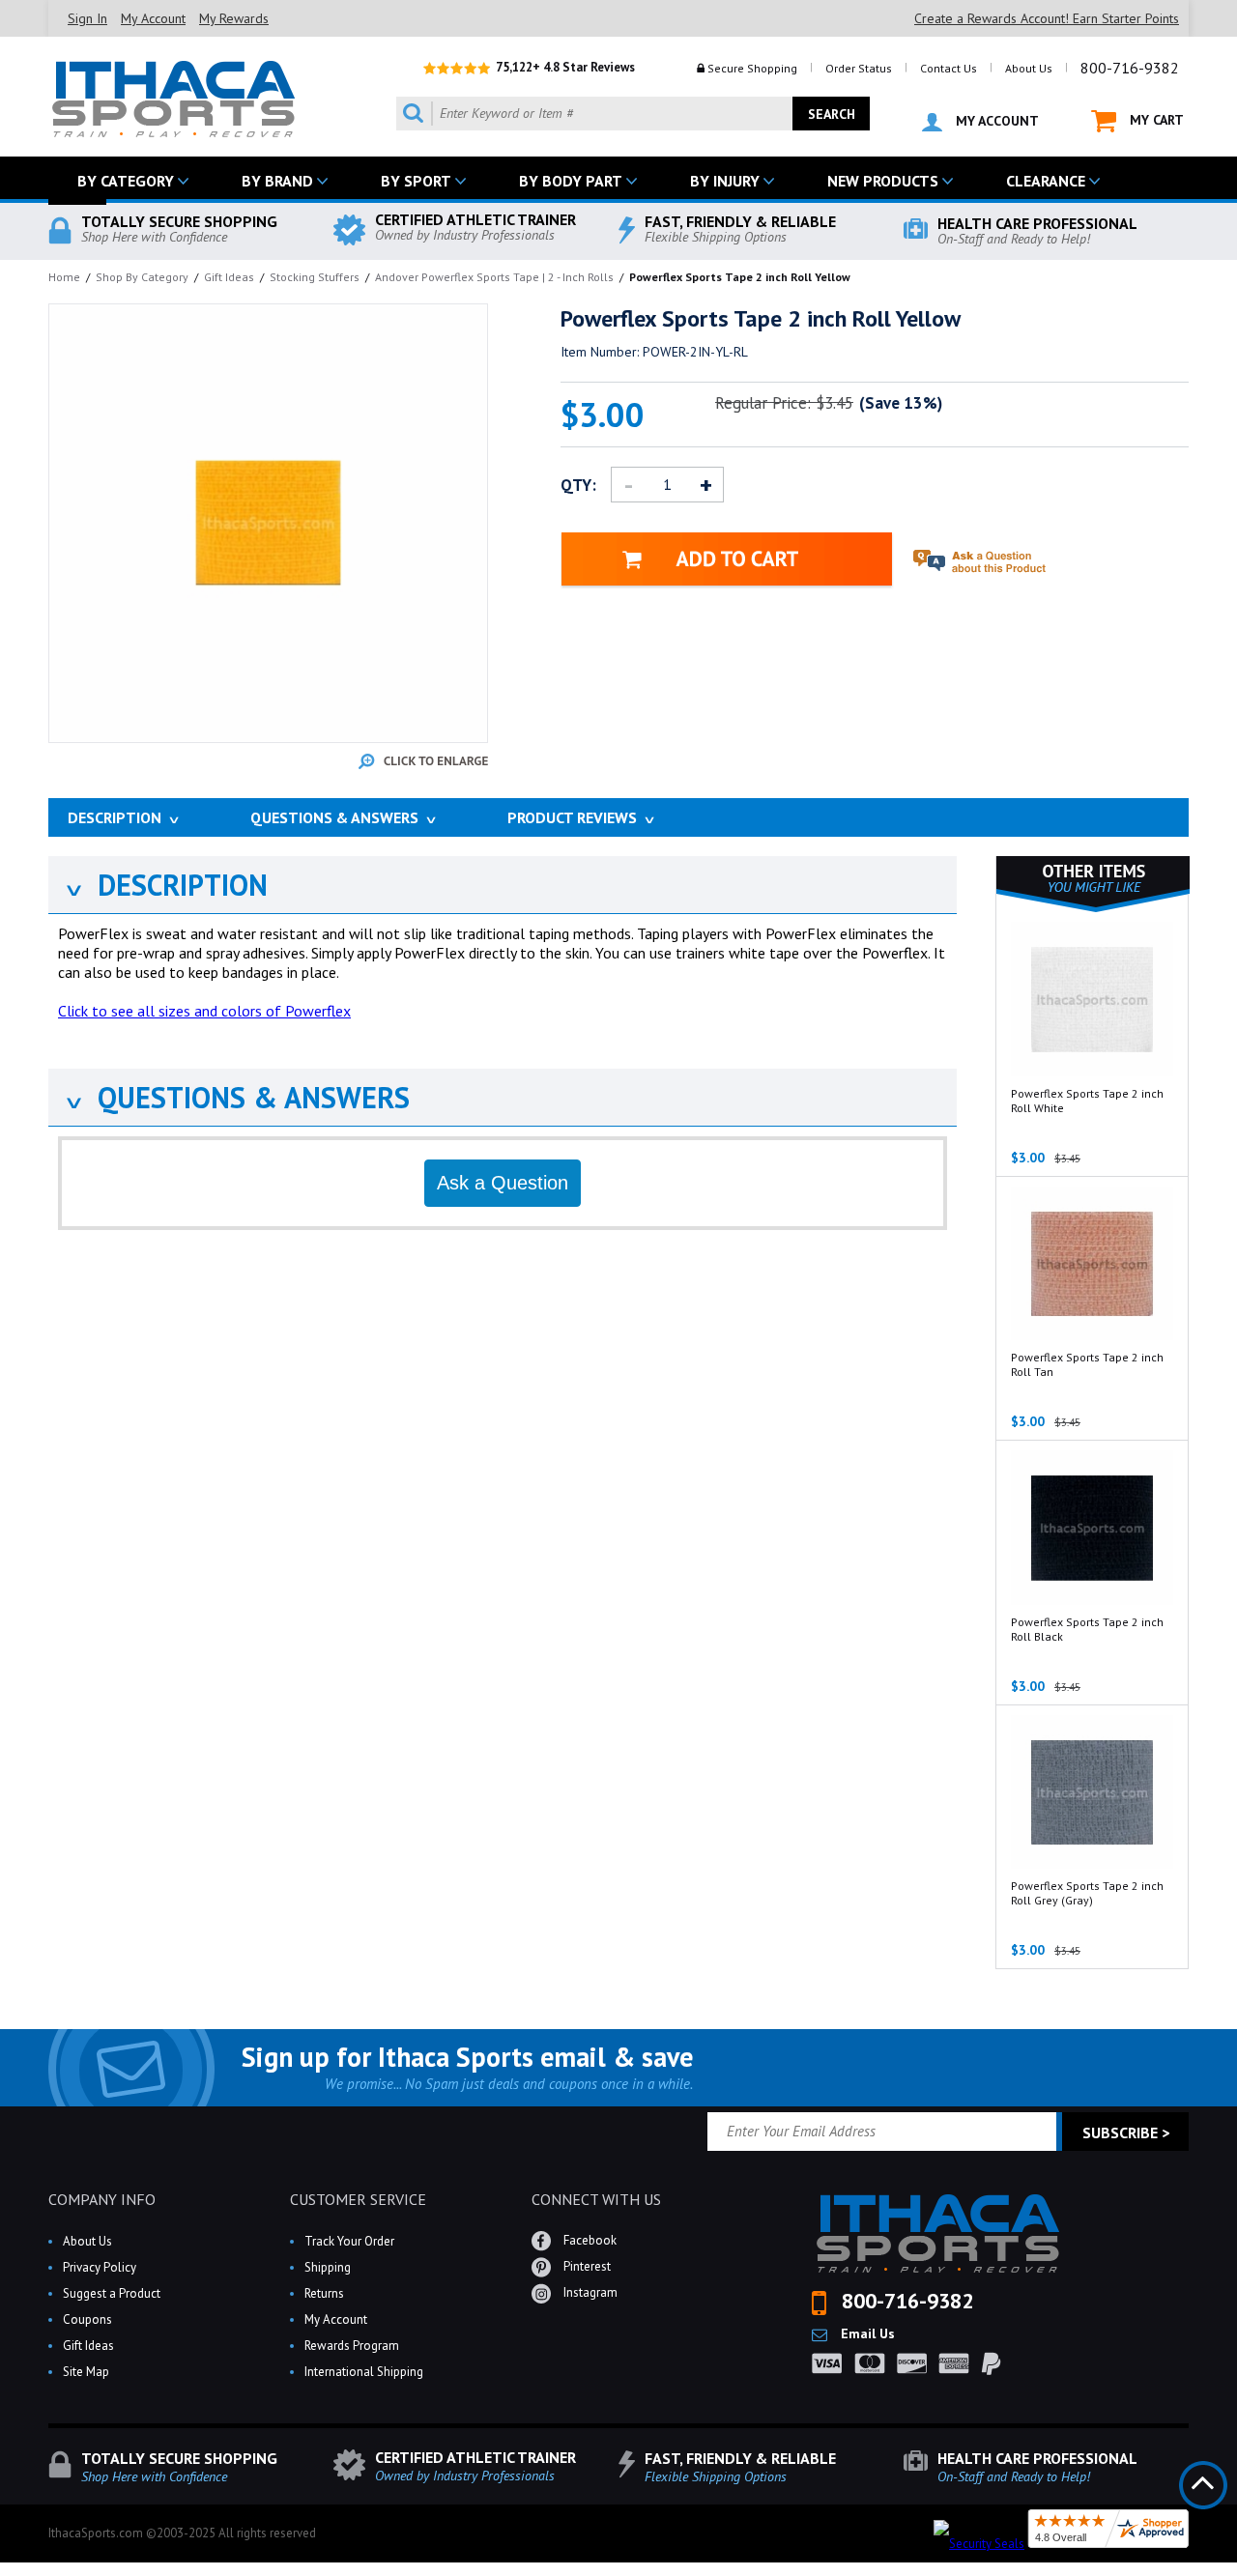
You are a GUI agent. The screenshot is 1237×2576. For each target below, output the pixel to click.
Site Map (86, 2372)
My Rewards (234, 18)
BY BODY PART (571, 181)
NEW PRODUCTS (883, 181)
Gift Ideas (229, 277)
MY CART (1155, 120)
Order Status (859, 68)
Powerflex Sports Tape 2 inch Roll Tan (1087, 1364)
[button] (1236, 2575)
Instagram (589, 2292)
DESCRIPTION (165, 885)
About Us (1029, 68)
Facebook (589, 2240)
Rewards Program (352, 2346)
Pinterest (586, 2266)
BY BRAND (277, 181)
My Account (153, 18)
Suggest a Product (112, 2293)
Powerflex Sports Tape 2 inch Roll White (1087, 1101)
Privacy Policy (100, 2267)
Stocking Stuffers (315, 277)
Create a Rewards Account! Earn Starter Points (1047, 18)
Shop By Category (142, 277)
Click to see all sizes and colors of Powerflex (204, 1011)
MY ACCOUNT (995, 121)
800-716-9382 (1130, 68)
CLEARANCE (1046, 181)
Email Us (866, 2333)
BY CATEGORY (126, 181)
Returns (324, 2293)
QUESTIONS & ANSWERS (236, 1097)
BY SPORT (416, 181)
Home (64, 277)
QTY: (578, 485)
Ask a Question (503, 1183)
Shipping (328, 2267)
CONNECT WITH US (596, 2199)
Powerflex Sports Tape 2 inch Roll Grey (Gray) (1087, 1893)
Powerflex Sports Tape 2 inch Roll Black (1087, 1629)
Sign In (87, 18)
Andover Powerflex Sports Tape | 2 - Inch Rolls (494, 277)
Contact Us (949, 68)
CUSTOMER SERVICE (358, 2199)
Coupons (87, 2319)
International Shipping (364, 2372)
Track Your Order (349, 2241)
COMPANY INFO (102, 2199)
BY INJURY (725, 181)
